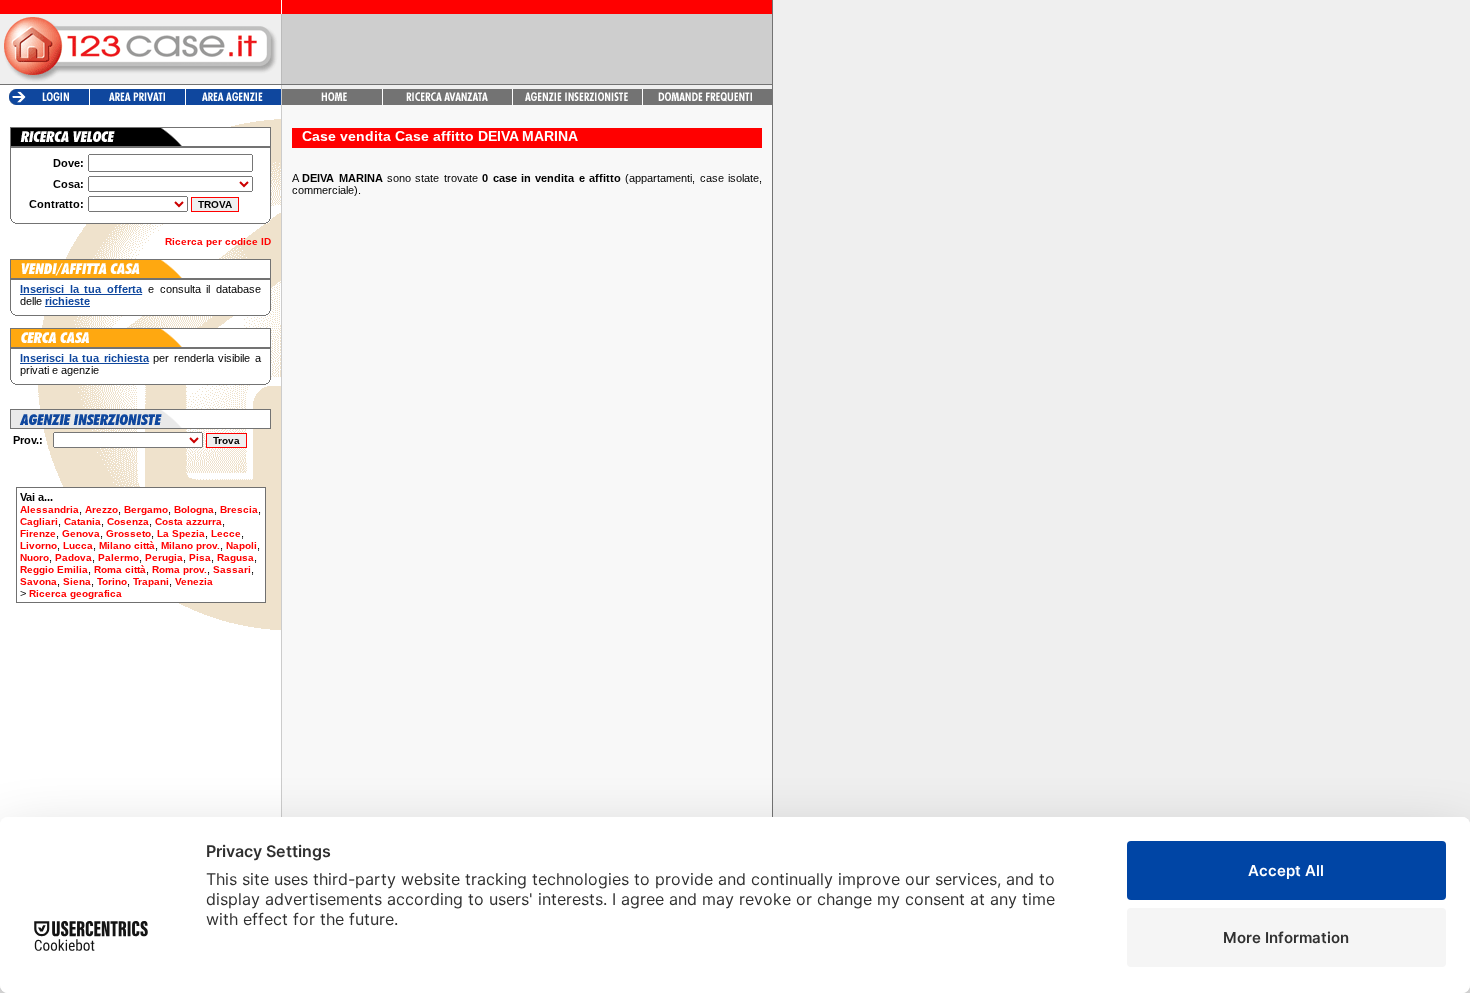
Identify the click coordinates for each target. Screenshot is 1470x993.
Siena (77, 581)
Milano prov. (190, 545)
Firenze (38, 533)
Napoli (241, 545)
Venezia (194, 581)
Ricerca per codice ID (218, 241)
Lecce (226, 533)
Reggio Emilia (54, 569)
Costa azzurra (188, 521)
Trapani (151, 581)
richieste (67, 301)
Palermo (118, 557)
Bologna (194, 509)
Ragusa (235, 557)
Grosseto (128, 533)
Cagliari (39, 521)
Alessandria (49, 509)
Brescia (239, 509)
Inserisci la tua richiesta (84, 358)
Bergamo (146, 509)
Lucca (78, 545)
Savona (38, 581)
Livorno (38, 545)
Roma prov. (179, 569)
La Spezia (181, 533)
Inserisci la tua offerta (81, 289)
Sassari (232, 569)
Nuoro (34, 557)
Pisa (200, 557)
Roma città (120, 569)
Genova (81, 533)
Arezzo (101, 509)
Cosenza (128, 521)
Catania (82, 521)
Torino (112, 581)
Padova (73, 557)
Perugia (164, 557)
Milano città (127, 545)
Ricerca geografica (75, 593)
